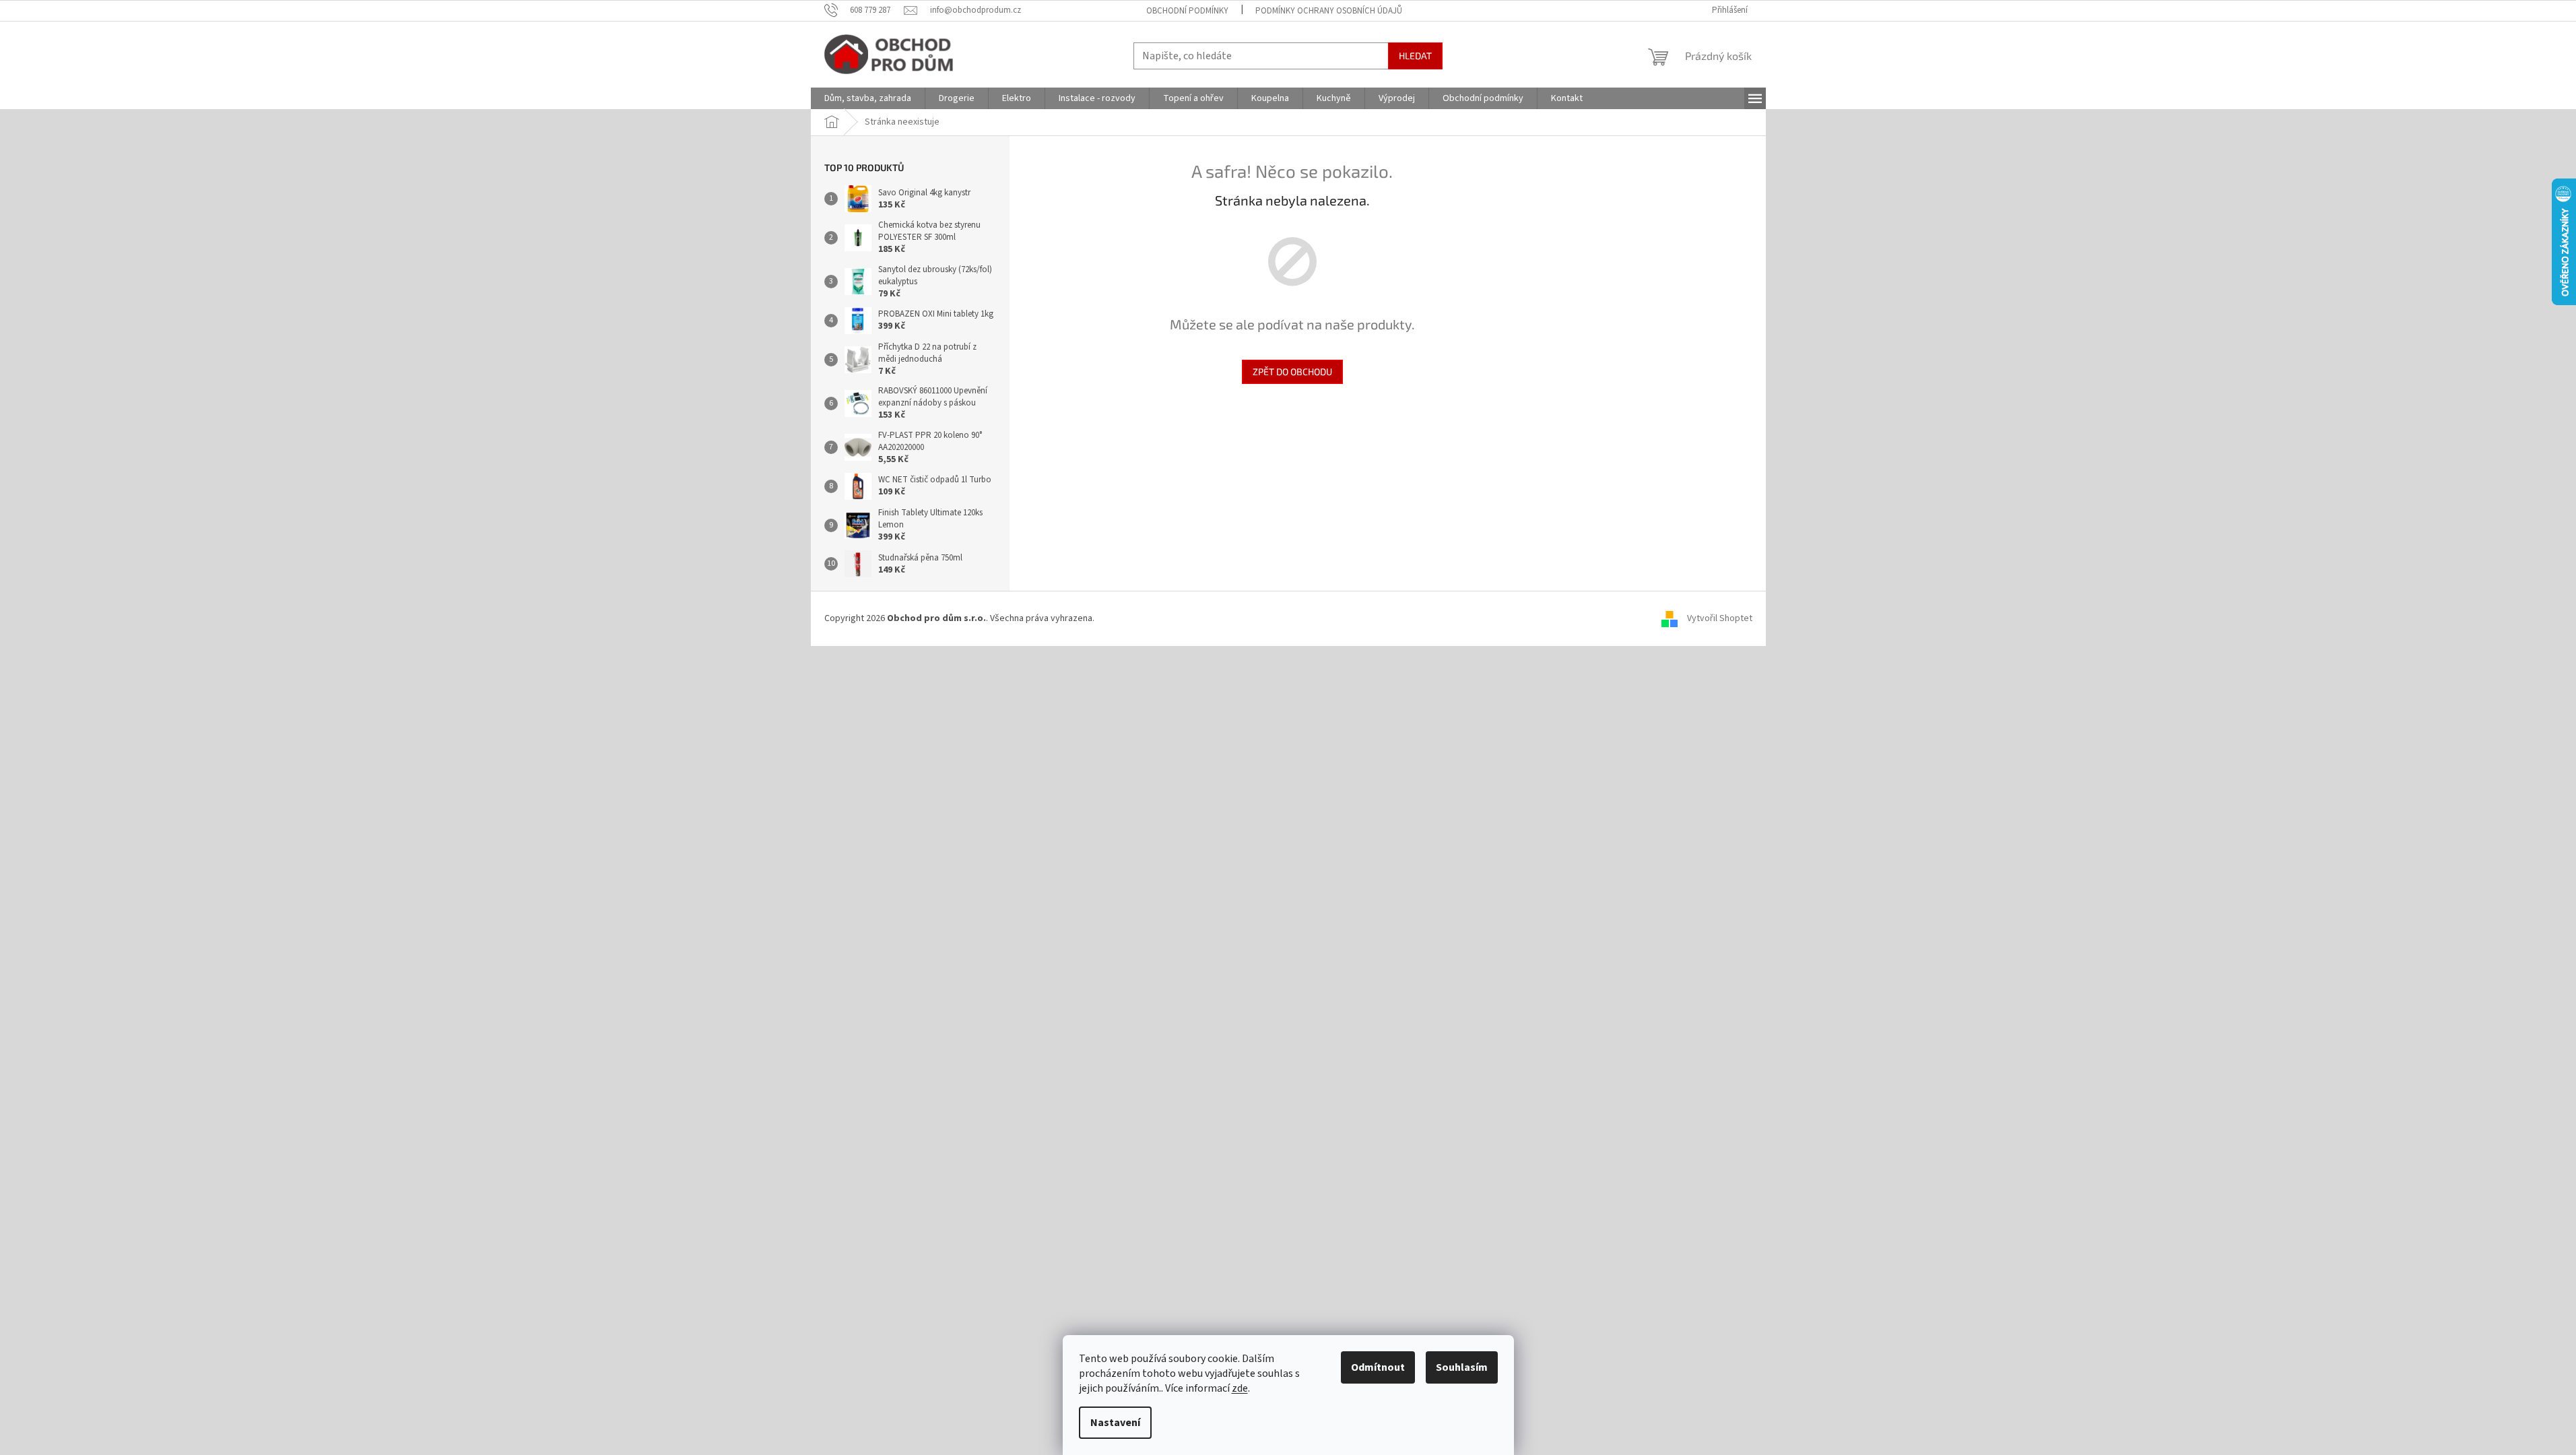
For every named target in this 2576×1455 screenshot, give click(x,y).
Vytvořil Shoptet (1720, 618)
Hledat (1415, 56)
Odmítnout (1378, 1367)
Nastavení (1115, 1423)
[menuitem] (868, 98)
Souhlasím (1462, 1367)
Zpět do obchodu (1292, 371)
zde (1240, 1388)
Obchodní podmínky (1187, 11)
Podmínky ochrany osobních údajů (1329, 11)
